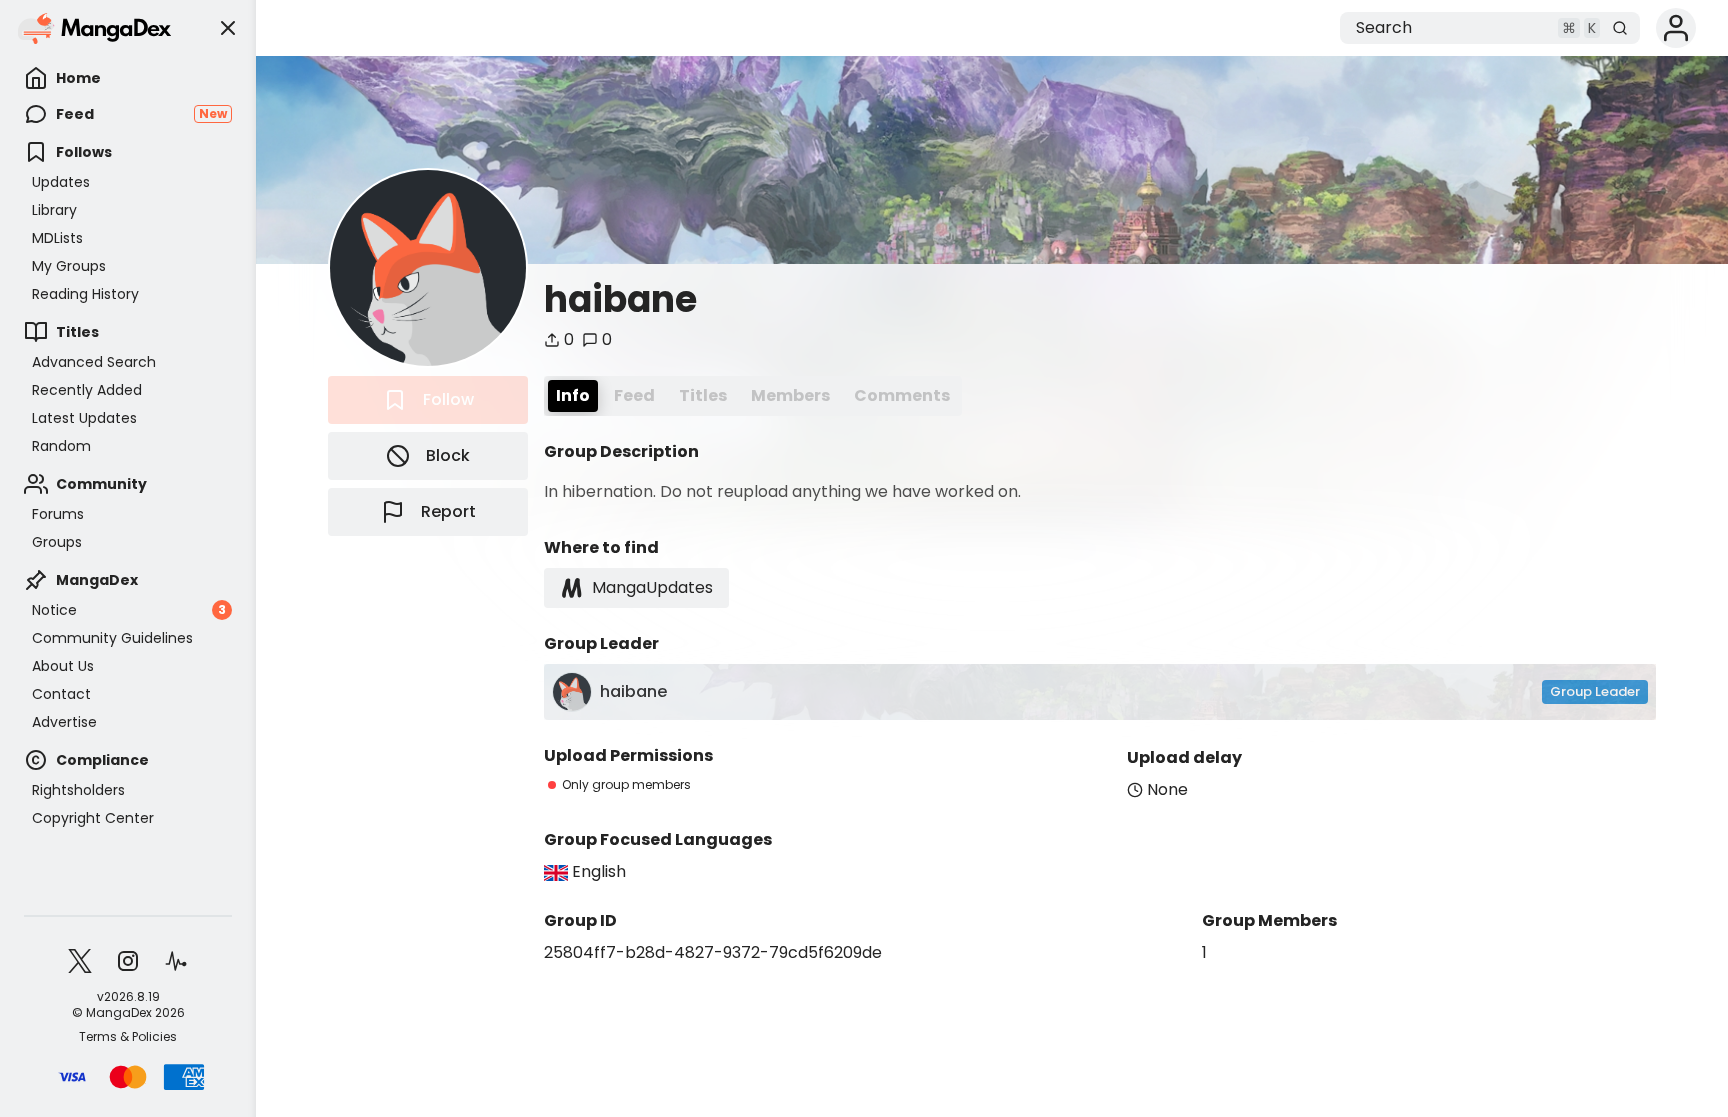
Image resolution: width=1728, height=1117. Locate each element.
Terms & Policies (128, 1037)
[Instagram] (128, 961)
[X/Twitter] (80, 961)
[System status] (176, 961)
